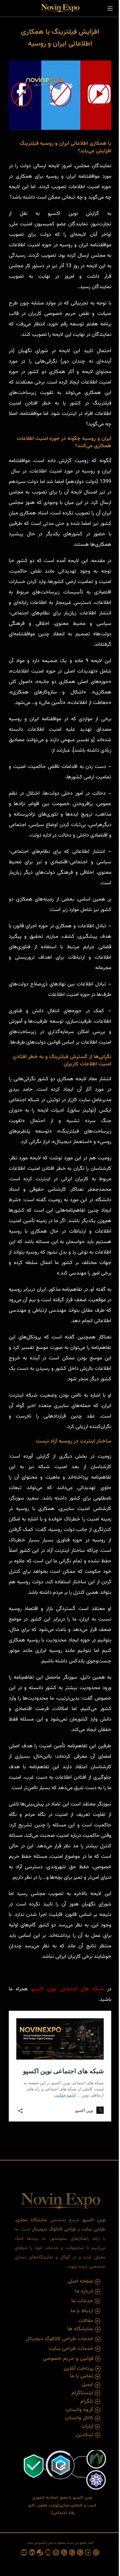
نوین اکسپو (44, 1989)
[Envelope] (48, 2552)
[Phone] (40, 2552)
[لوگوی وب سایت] (60, 9)
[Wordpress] (56, 2552)
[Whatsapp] (80, 2552)
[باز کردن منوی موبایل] (110, 8)
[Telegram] (88, 2552)
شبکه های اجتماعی (82, 1989)
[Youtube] (24, 2552)
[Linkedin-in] (32, 2552)
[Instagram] (96, 2552)
